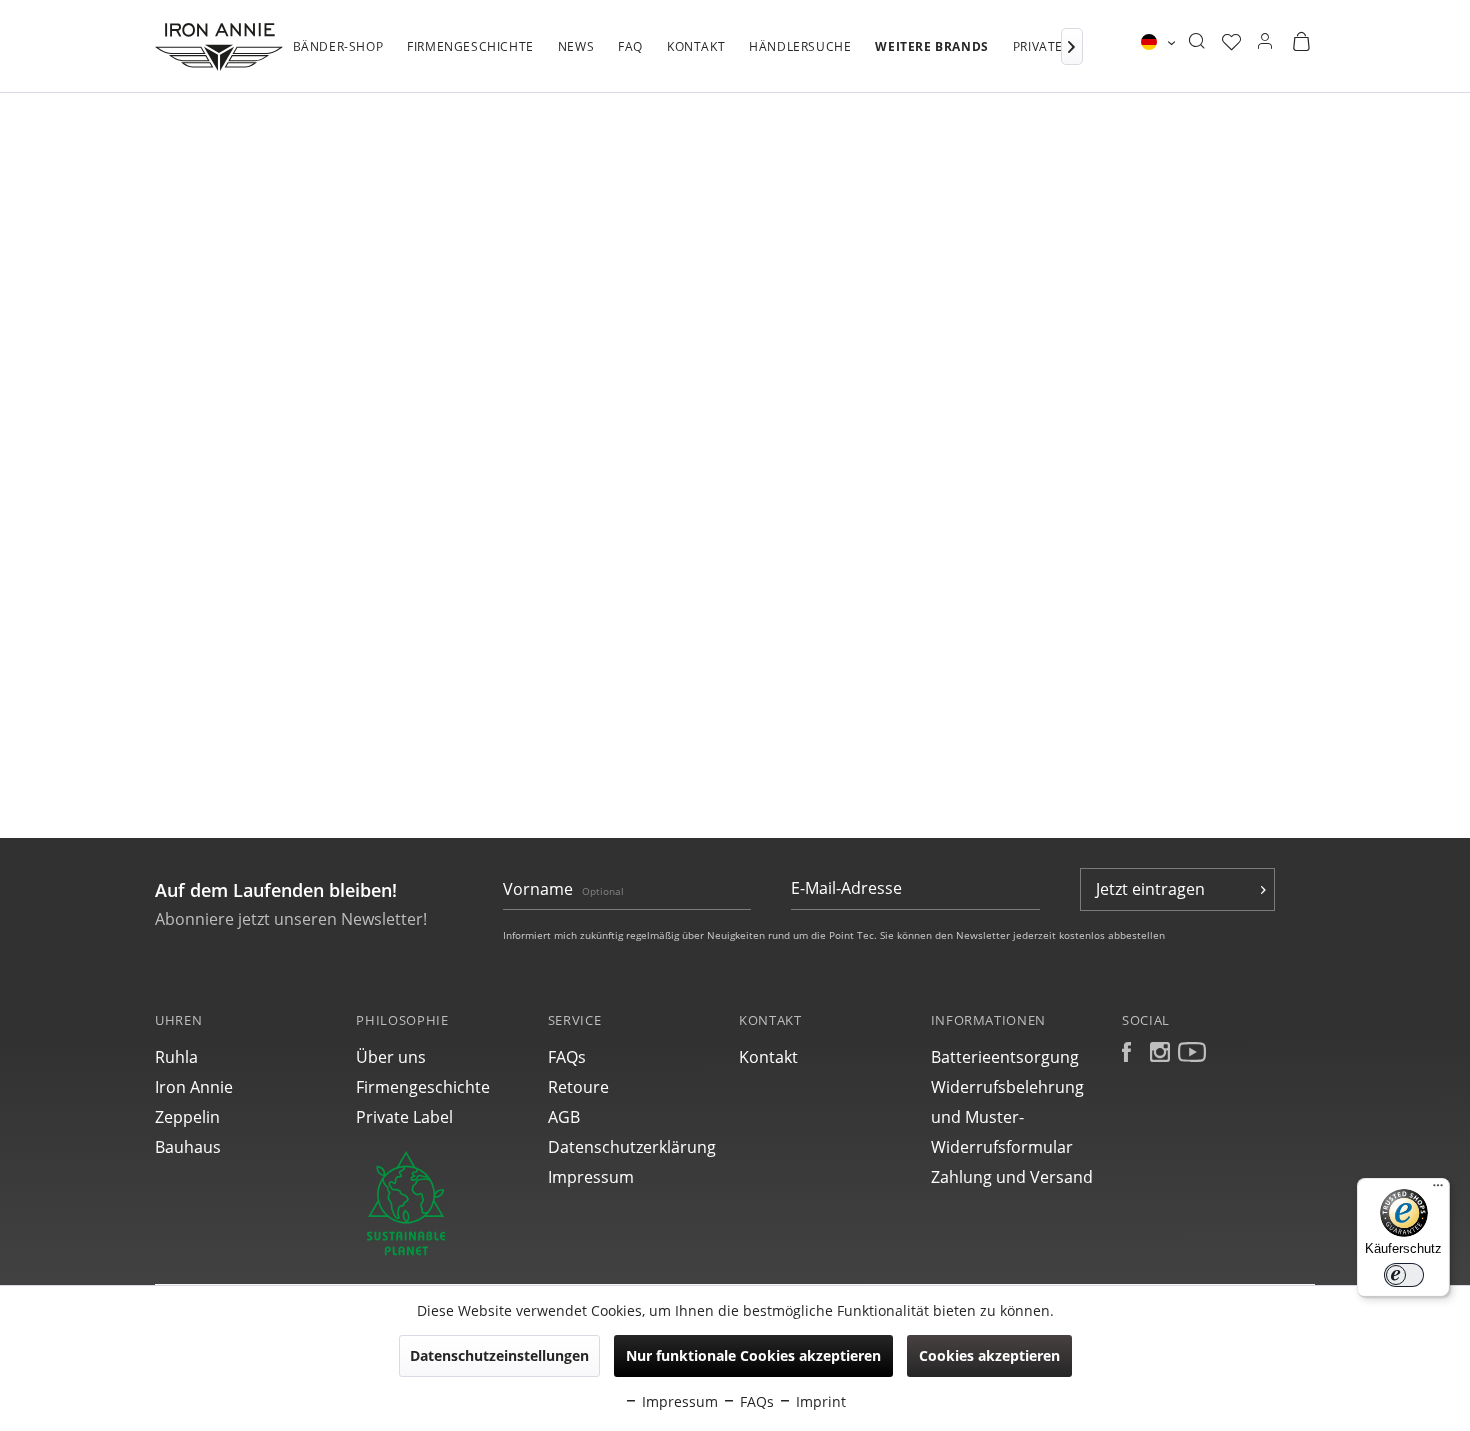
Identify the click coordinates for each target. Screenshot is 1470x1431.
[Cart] (1301, 42)
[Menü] (1438, 1190)
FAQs (567, 1057)
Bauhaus (188, 1147)
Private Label (404, 1117)
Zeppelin (187, 1117)
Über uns (391, 1057)
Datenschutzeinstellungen (499, 1355)
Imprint (819, 1401)
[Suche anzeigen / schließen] (1196, 42)
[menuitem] (338, 57)
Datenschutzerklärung (632, 1147)
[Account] (1265, 42)
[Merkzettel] (1231, 42)
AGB (564, 1117)
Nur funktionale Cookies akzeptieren (753, 1355)
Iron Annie (194, 1087)
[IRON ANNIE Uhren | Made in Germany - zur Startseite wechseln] (219, 47)
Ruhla (176, 1057)
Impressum (591, 1177)
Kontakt (768, 1057)
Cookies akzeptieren (989, 1355)
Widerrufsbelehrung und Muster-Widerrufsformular (1007, 1117)
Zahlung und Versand (1012, 1177)
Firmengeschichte (423, 1087)
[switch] (1404, 1275)
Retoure (578, 1087)
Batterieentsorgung (1005, 1057)
